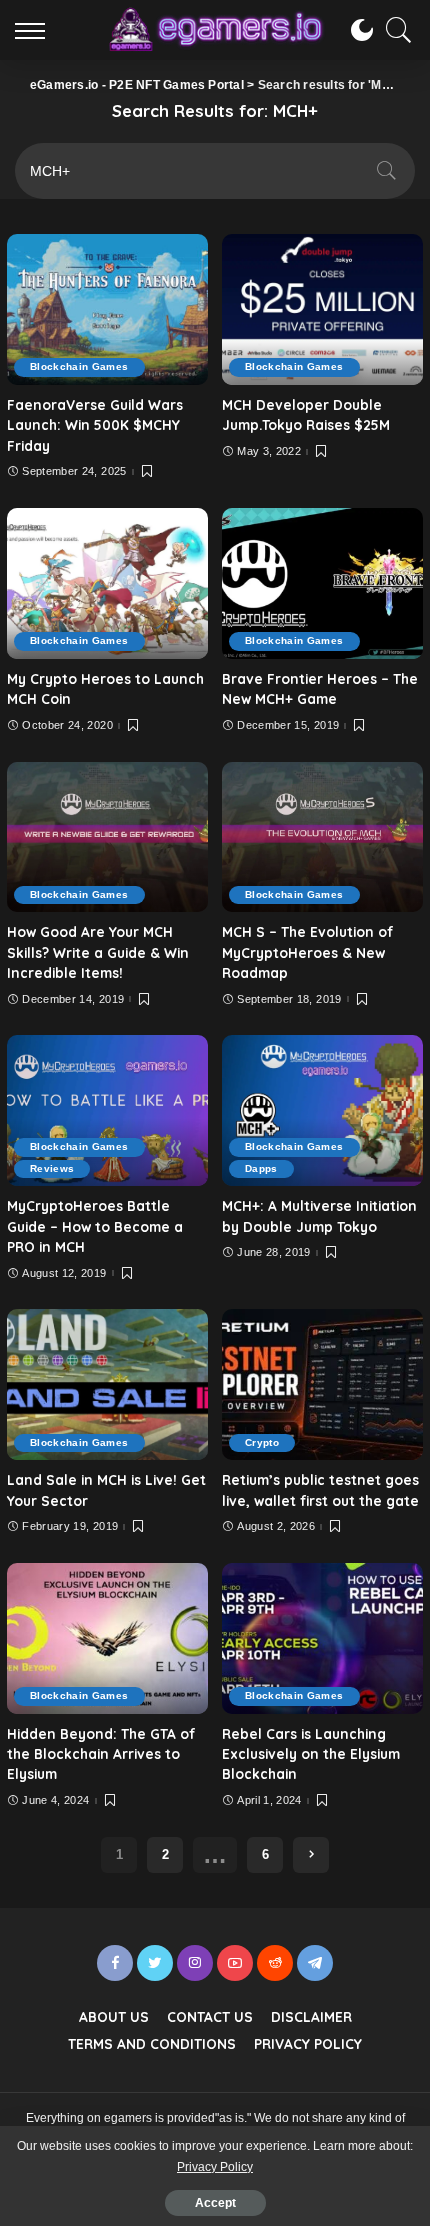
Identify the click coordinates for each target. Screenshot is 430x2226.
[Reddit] (275, 1963)
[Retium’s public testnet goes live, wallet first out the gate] (322, 1384)
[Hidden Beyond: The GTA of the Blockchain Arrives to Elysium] (107, 1638)
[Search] (394, 30)
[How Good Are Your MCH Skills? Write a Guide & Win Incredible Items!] (107, 837)
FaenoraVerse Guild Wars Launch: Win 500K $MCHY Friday (95, 425)
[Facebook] (115, 1963)
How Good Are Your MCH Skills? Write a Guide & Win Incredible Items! (98, 952)
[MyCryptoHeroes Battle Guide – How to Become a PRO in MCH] (107, 1110)
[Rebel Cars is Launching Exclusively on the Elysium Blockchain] (322, 1638)
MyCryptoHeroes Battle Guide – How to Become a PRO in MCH (95, 1226)
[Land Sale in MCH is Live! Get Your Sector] (107, 1384)
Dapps (261, 1168)
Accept (215, 2203)
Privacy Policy (215, 2167)
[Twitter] (155, 1963)
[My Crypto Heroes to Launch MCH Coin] (107, 583)
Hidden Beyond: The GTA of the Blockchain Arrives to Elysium (101, 1754)
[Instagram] (195, 1963)
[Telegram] (315, 1963)
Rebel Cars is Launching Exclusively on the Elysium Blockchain (311, 1754)
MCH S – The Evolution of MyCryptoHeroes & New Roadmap (308, 952)
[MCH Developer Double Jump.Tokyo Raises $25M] (322, 309)
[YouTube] (235, 1963)
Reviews (52, 1168)
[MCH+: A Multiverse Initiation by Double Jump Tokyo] (322, 1110)
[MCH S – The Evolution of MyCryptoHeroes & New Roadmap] (322, 837)
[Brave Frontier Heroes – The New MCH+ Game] (322, 583)
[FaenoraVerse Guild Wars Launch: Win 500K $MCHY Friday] (107, 309)
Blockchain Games (79, 366)
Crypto (262, 1442)
